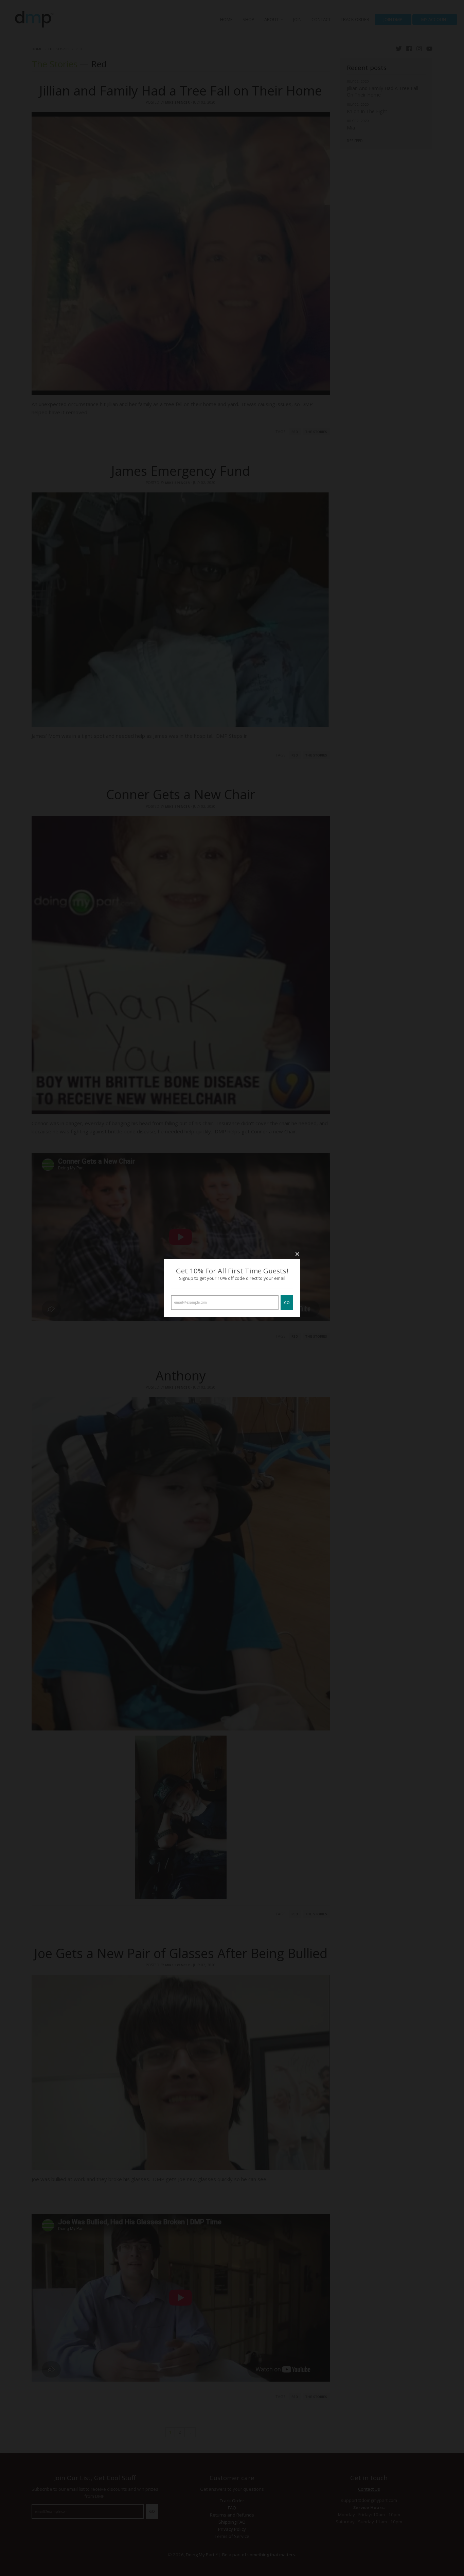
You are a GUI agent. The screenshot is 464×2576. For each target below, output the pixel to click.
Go (287, 1303)
